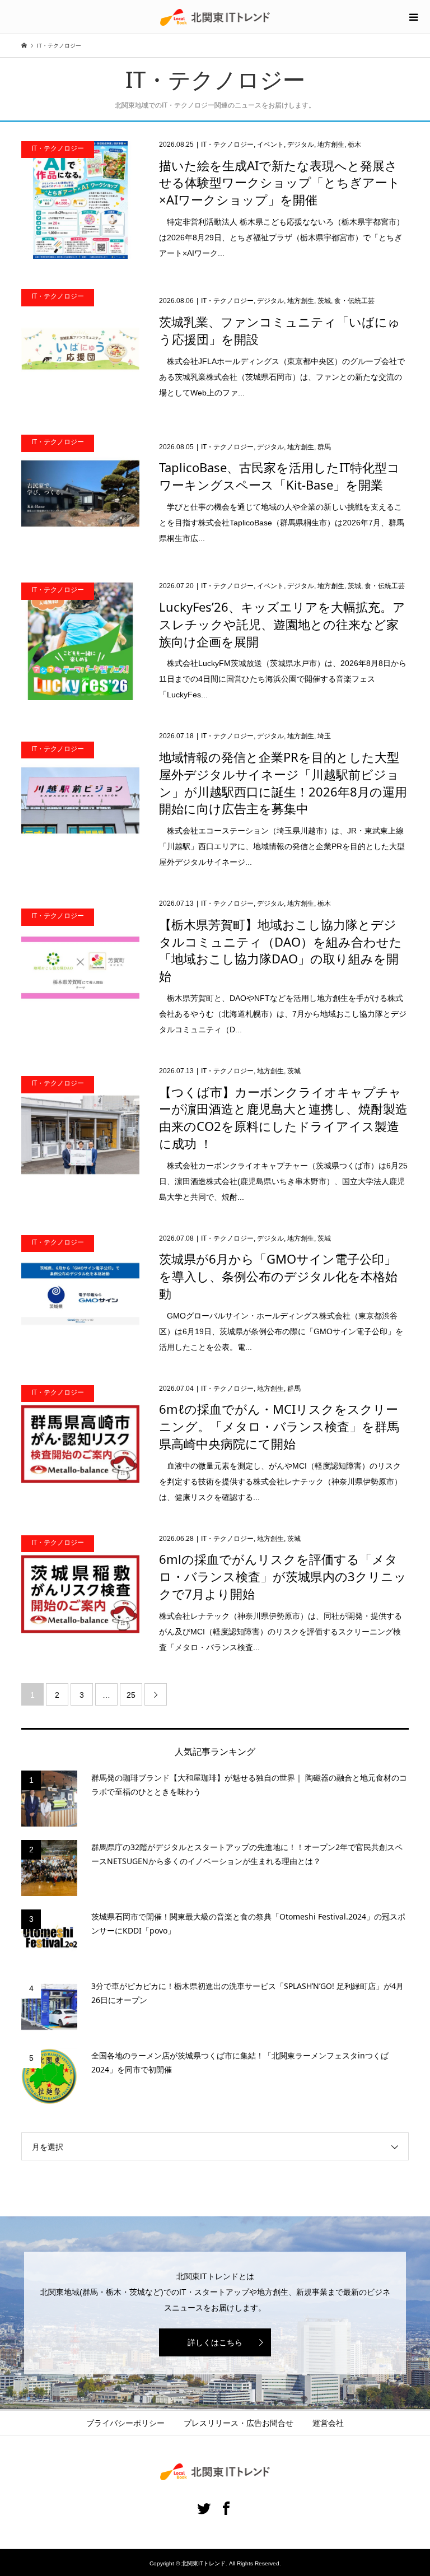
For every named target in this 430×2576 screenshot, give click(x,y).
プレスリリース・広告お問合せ (239, 2423)
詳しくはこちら (215, 2342)
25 (131, 1695)
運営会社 (328, 2423)
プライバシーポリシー (125, 2423)
